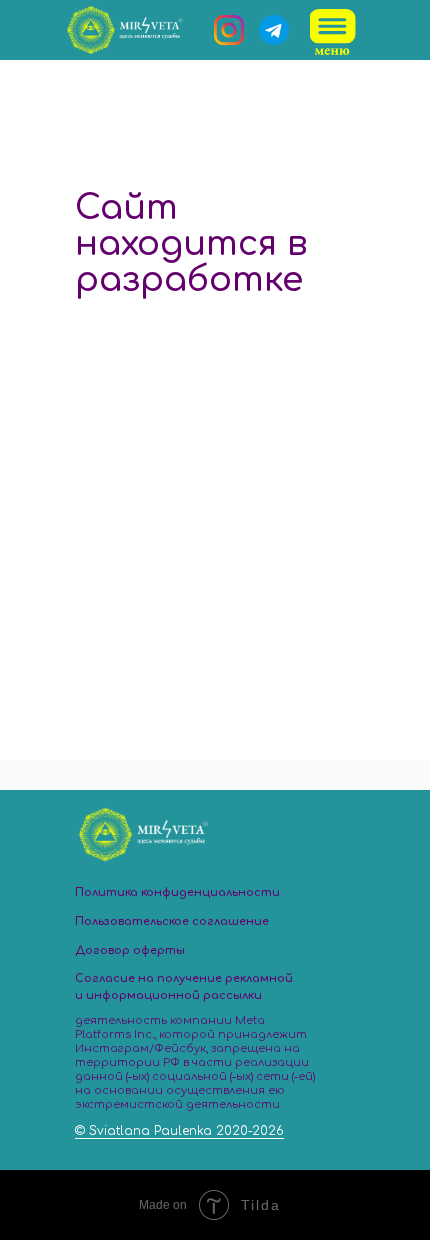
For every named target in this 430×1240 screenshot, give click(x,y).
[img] (334, 32)
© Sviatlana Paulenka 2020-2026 (179, 1131)
